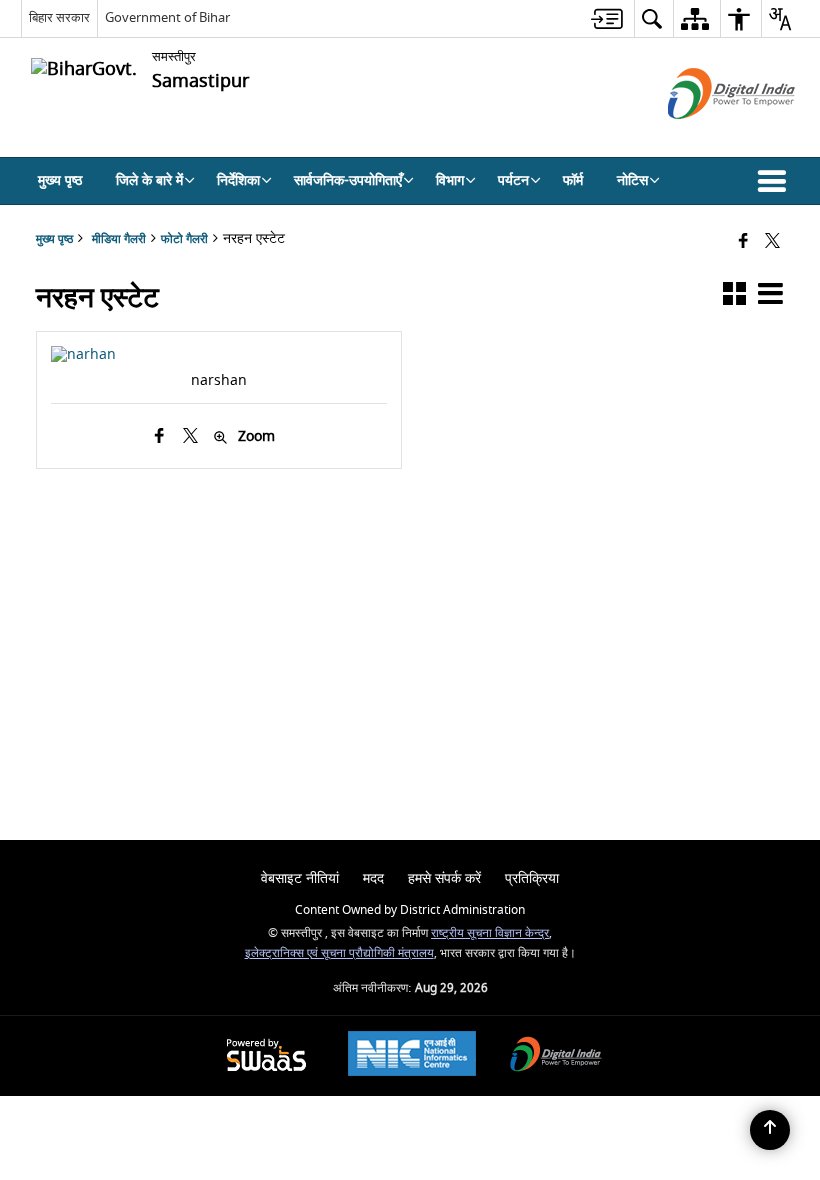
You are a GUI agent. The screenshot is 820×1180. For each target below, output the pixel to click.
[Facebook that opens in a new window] (743, 242)
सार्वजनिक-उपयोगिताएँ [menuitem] (348, 180)
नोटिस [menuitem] (632, 180)
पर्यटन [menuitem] (513, 180)
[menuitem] (607, 18)
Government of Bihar (167, 17)
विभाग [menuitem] (450, 180)
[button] (776, 181)
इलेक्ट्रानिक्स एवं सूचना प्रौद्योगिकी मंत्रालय (339, 953)
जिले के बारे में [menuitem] (149, 180)
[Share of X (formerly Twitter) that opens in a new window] (772, 242)
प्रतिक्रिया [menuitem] (532, 878)
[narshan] (83, 354)
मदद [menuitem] (373, 878)
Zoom (256, 437)
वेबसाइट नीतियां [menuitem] (300, 878)
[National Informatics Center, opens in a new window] (412, 1056)
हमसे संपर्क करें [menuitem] (444, 878)
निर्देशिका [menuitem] (238, 180)
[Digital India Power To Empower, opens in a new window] (556, 1056)
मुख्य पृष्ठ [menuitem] (60, 180)
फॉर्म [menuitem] (573, 180)
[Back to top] (770, 1130)
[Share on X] (190, 436)
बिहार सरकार (59, 17)
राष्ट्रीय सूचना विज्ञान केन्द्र (490, 933)
